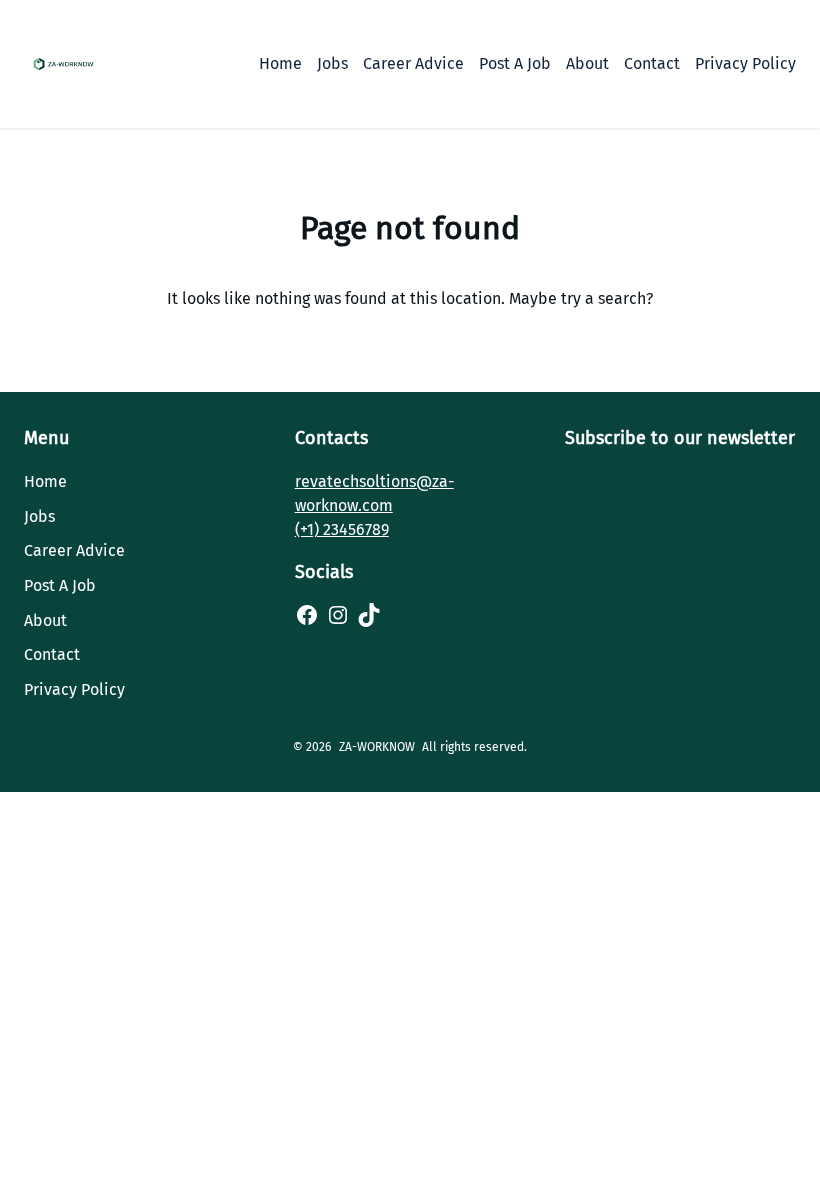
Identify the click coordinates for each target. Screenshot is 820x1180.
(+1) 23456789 (342, 529)
